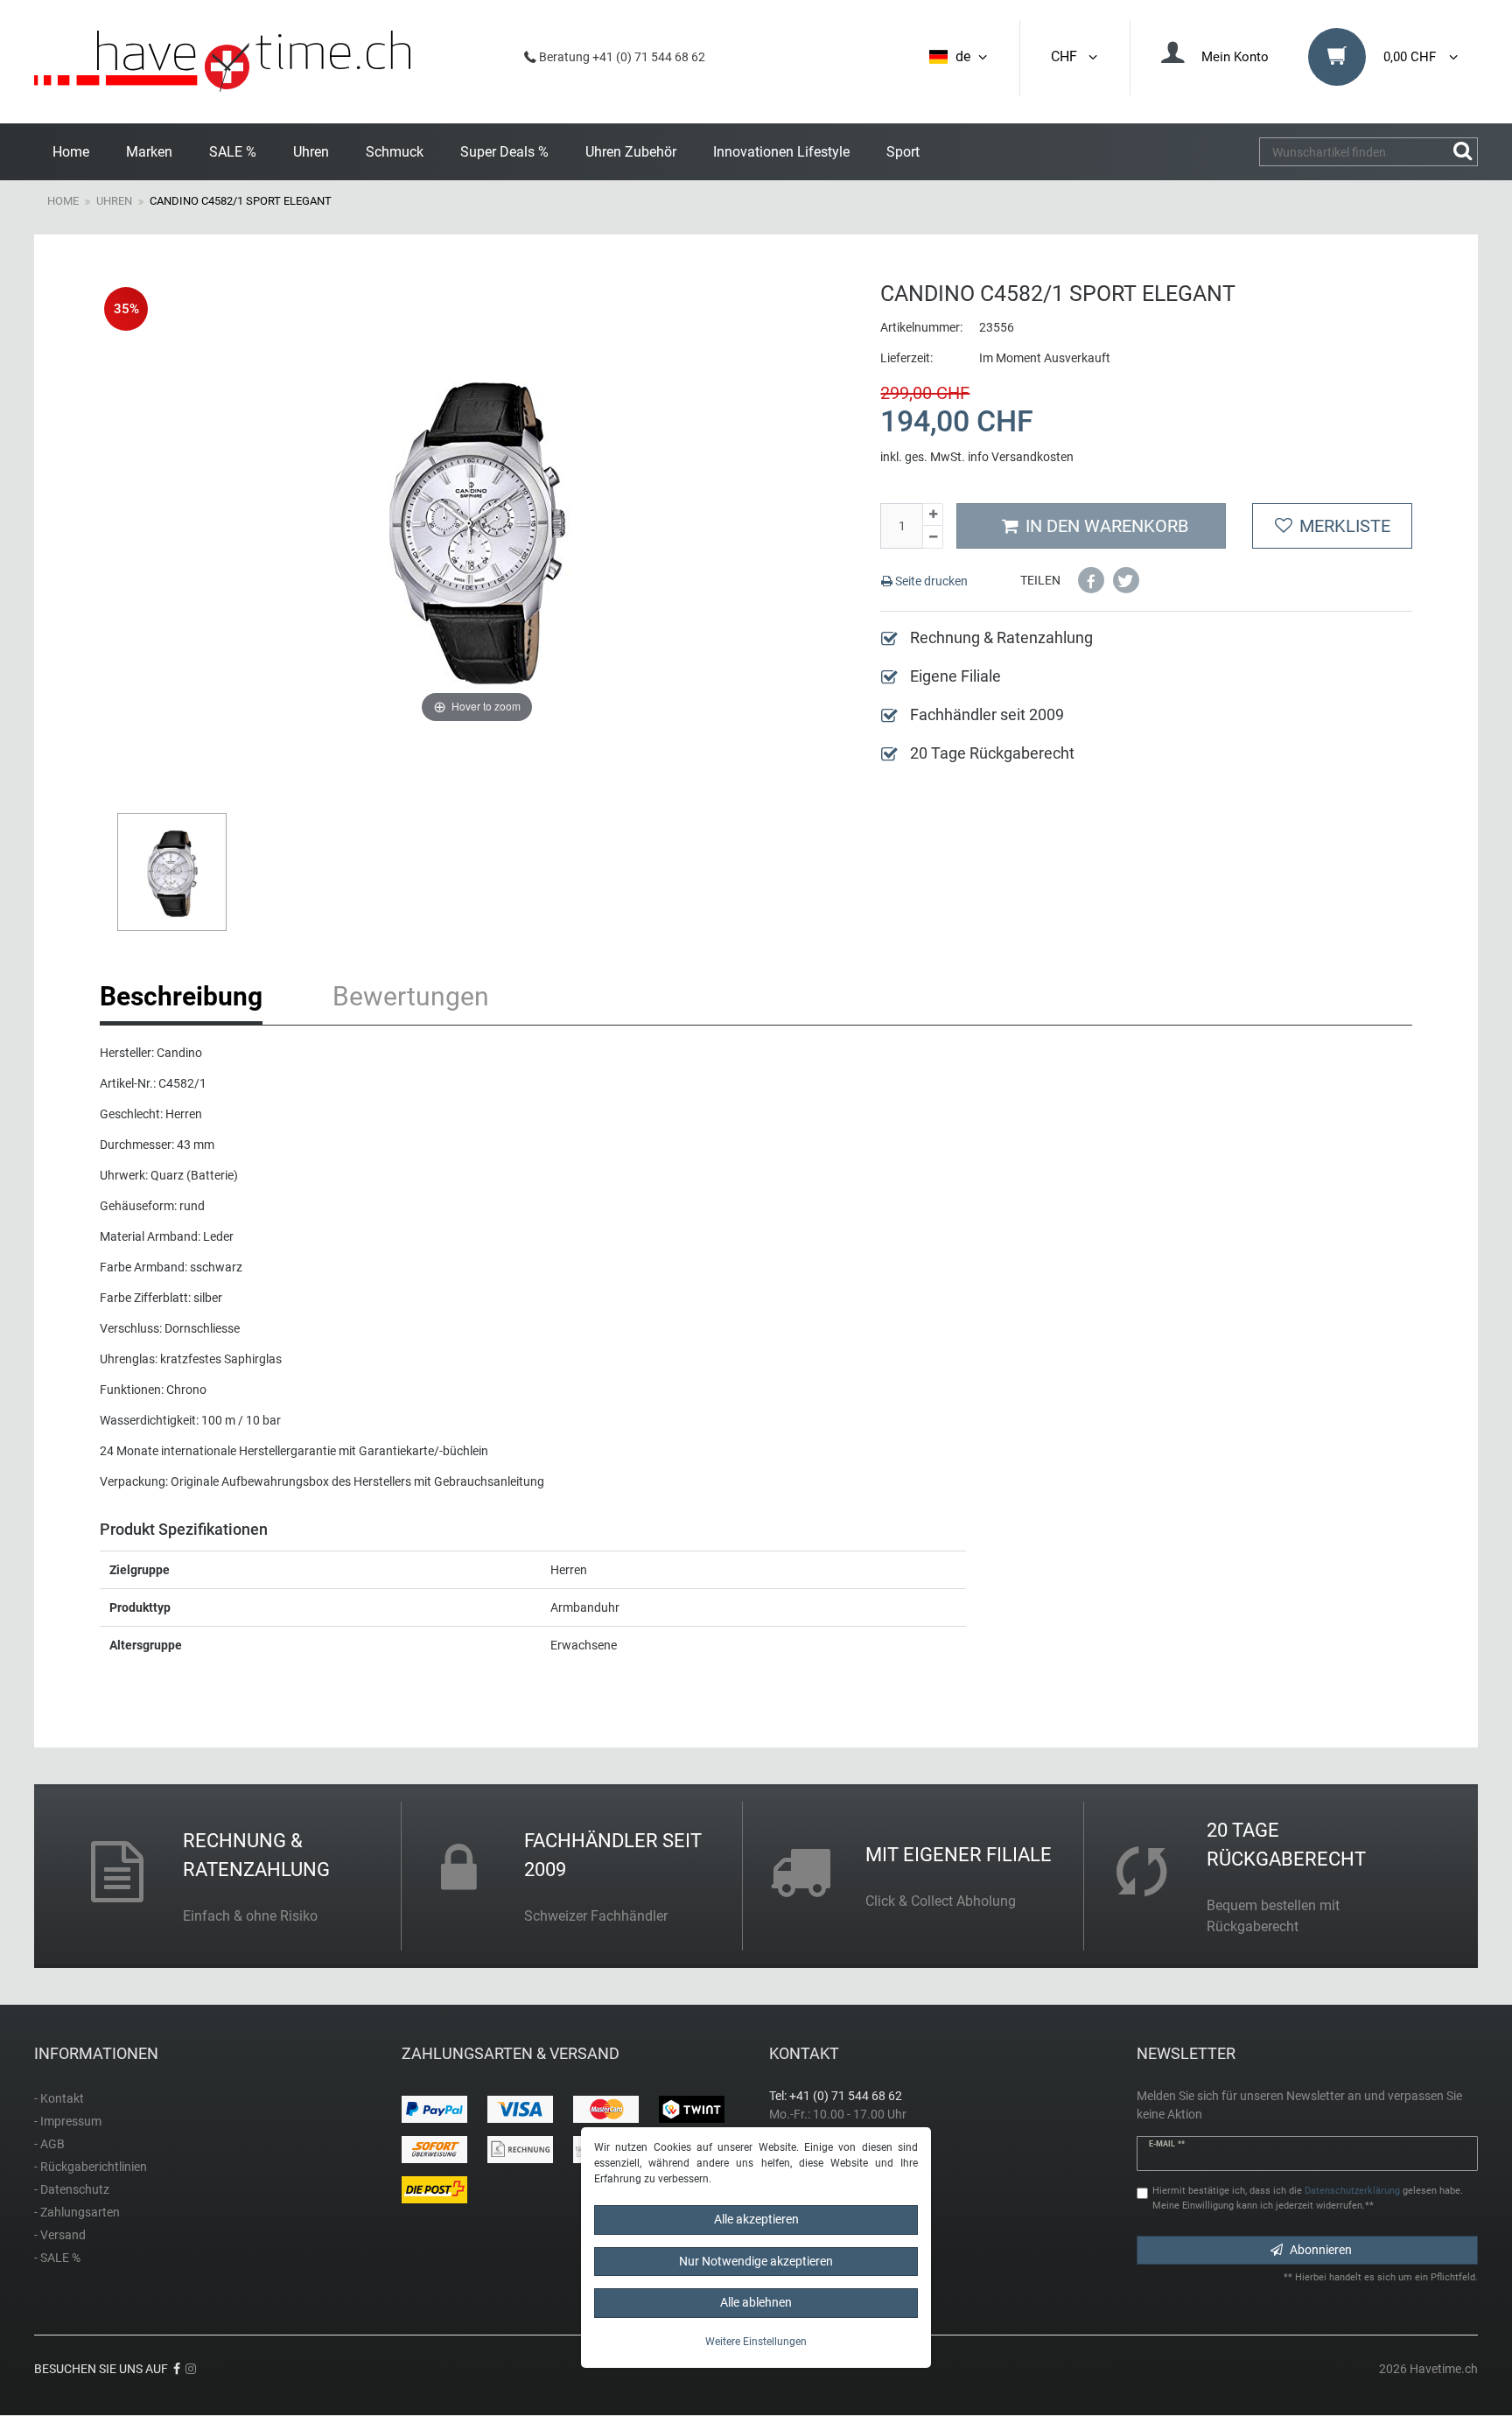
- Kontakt (59, 2098)
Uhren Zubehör (631, 152)
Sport (903, 152)
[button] (1091, 580)
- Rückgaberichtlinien (91, 2167)
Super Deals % (504, 152)
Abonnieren (1321, 2250)
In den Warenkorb (1107, 526)
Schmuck (395, 152)
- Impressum (68, 2121)
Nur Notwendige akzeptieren (756, 2261)
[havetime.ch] (222, 62)
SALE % (233, 152)
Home (71, 152)
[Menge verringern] (933, 537)
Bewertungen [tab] (411, 996)
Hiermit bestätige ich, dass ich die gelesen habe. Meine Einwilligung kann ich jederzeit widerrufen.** (1308, 2198)
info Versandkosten (1021, 457)
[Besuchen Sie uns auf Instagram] (191, 2369)
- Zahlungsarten (77, 2212)
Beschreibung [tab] (181, 996)
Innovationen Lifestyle (781, 152)
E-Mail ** (1167, 2144)
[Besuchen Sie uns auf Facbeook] (177, 2369)
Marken (149, 152)
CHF (1067, 56)
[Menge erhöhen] (933, 515)
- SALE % (57, 2258)
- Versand (60, 2235)
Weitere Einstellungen (756, 2342)
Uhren (311, 152)
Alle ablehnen (756, 2302)
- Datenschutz (72, 2189)
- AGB (49, 2144)
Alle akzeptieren (756, 2219)
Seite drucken (930, 581)
